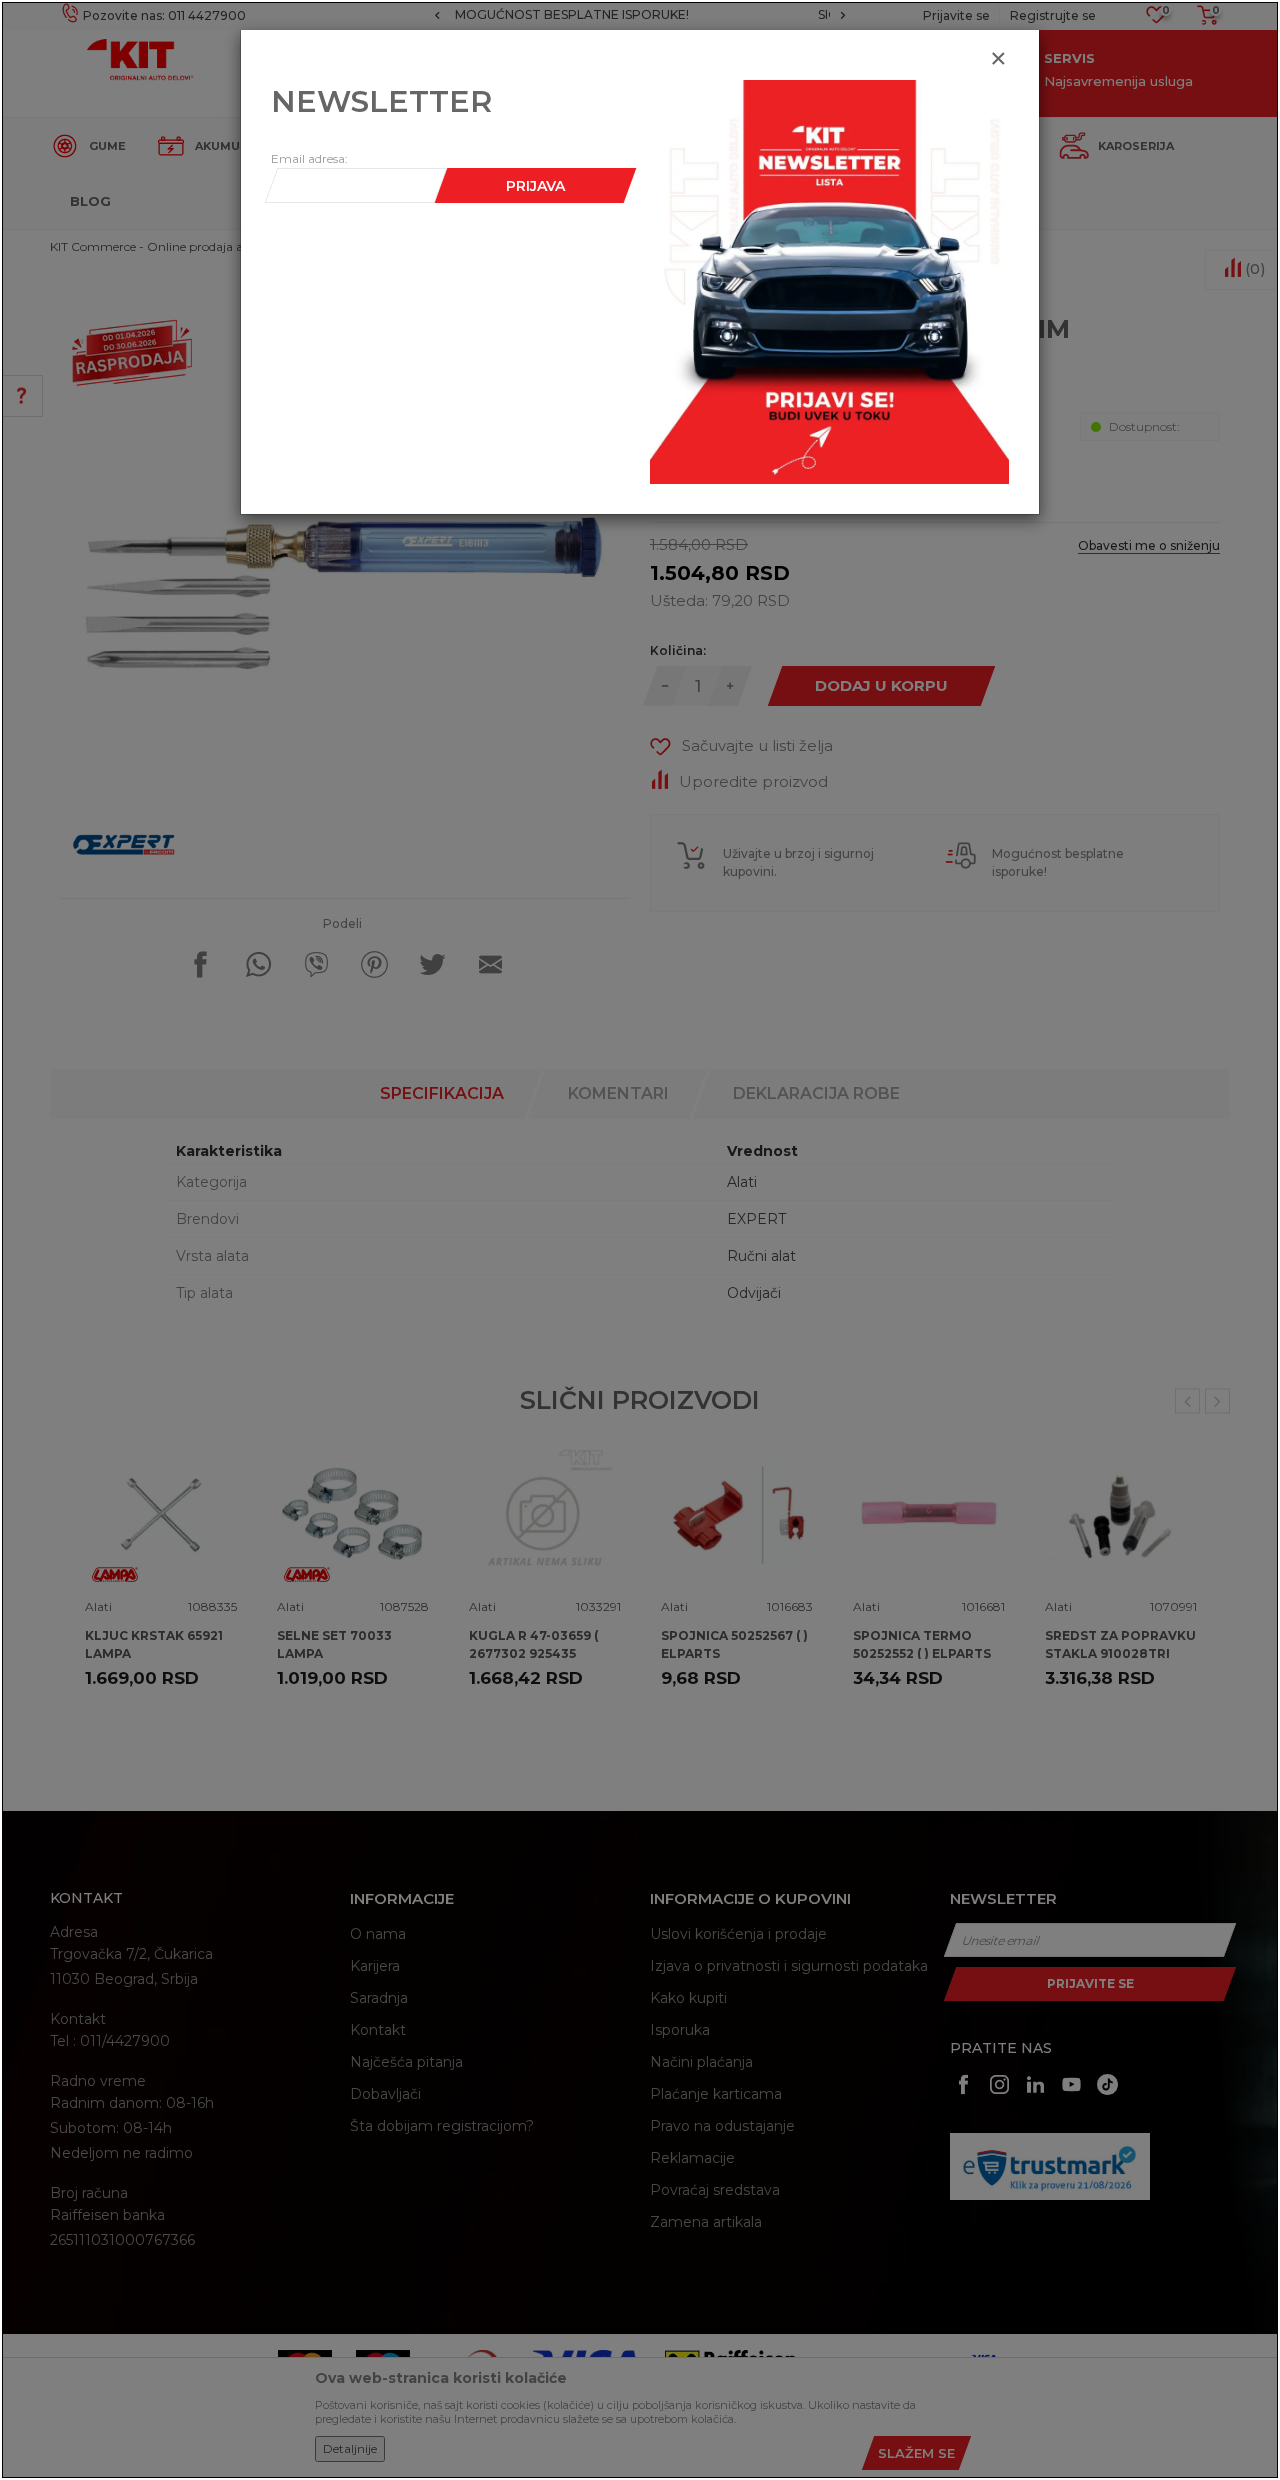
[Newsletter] (829, 281)
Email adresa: (309, 158)
